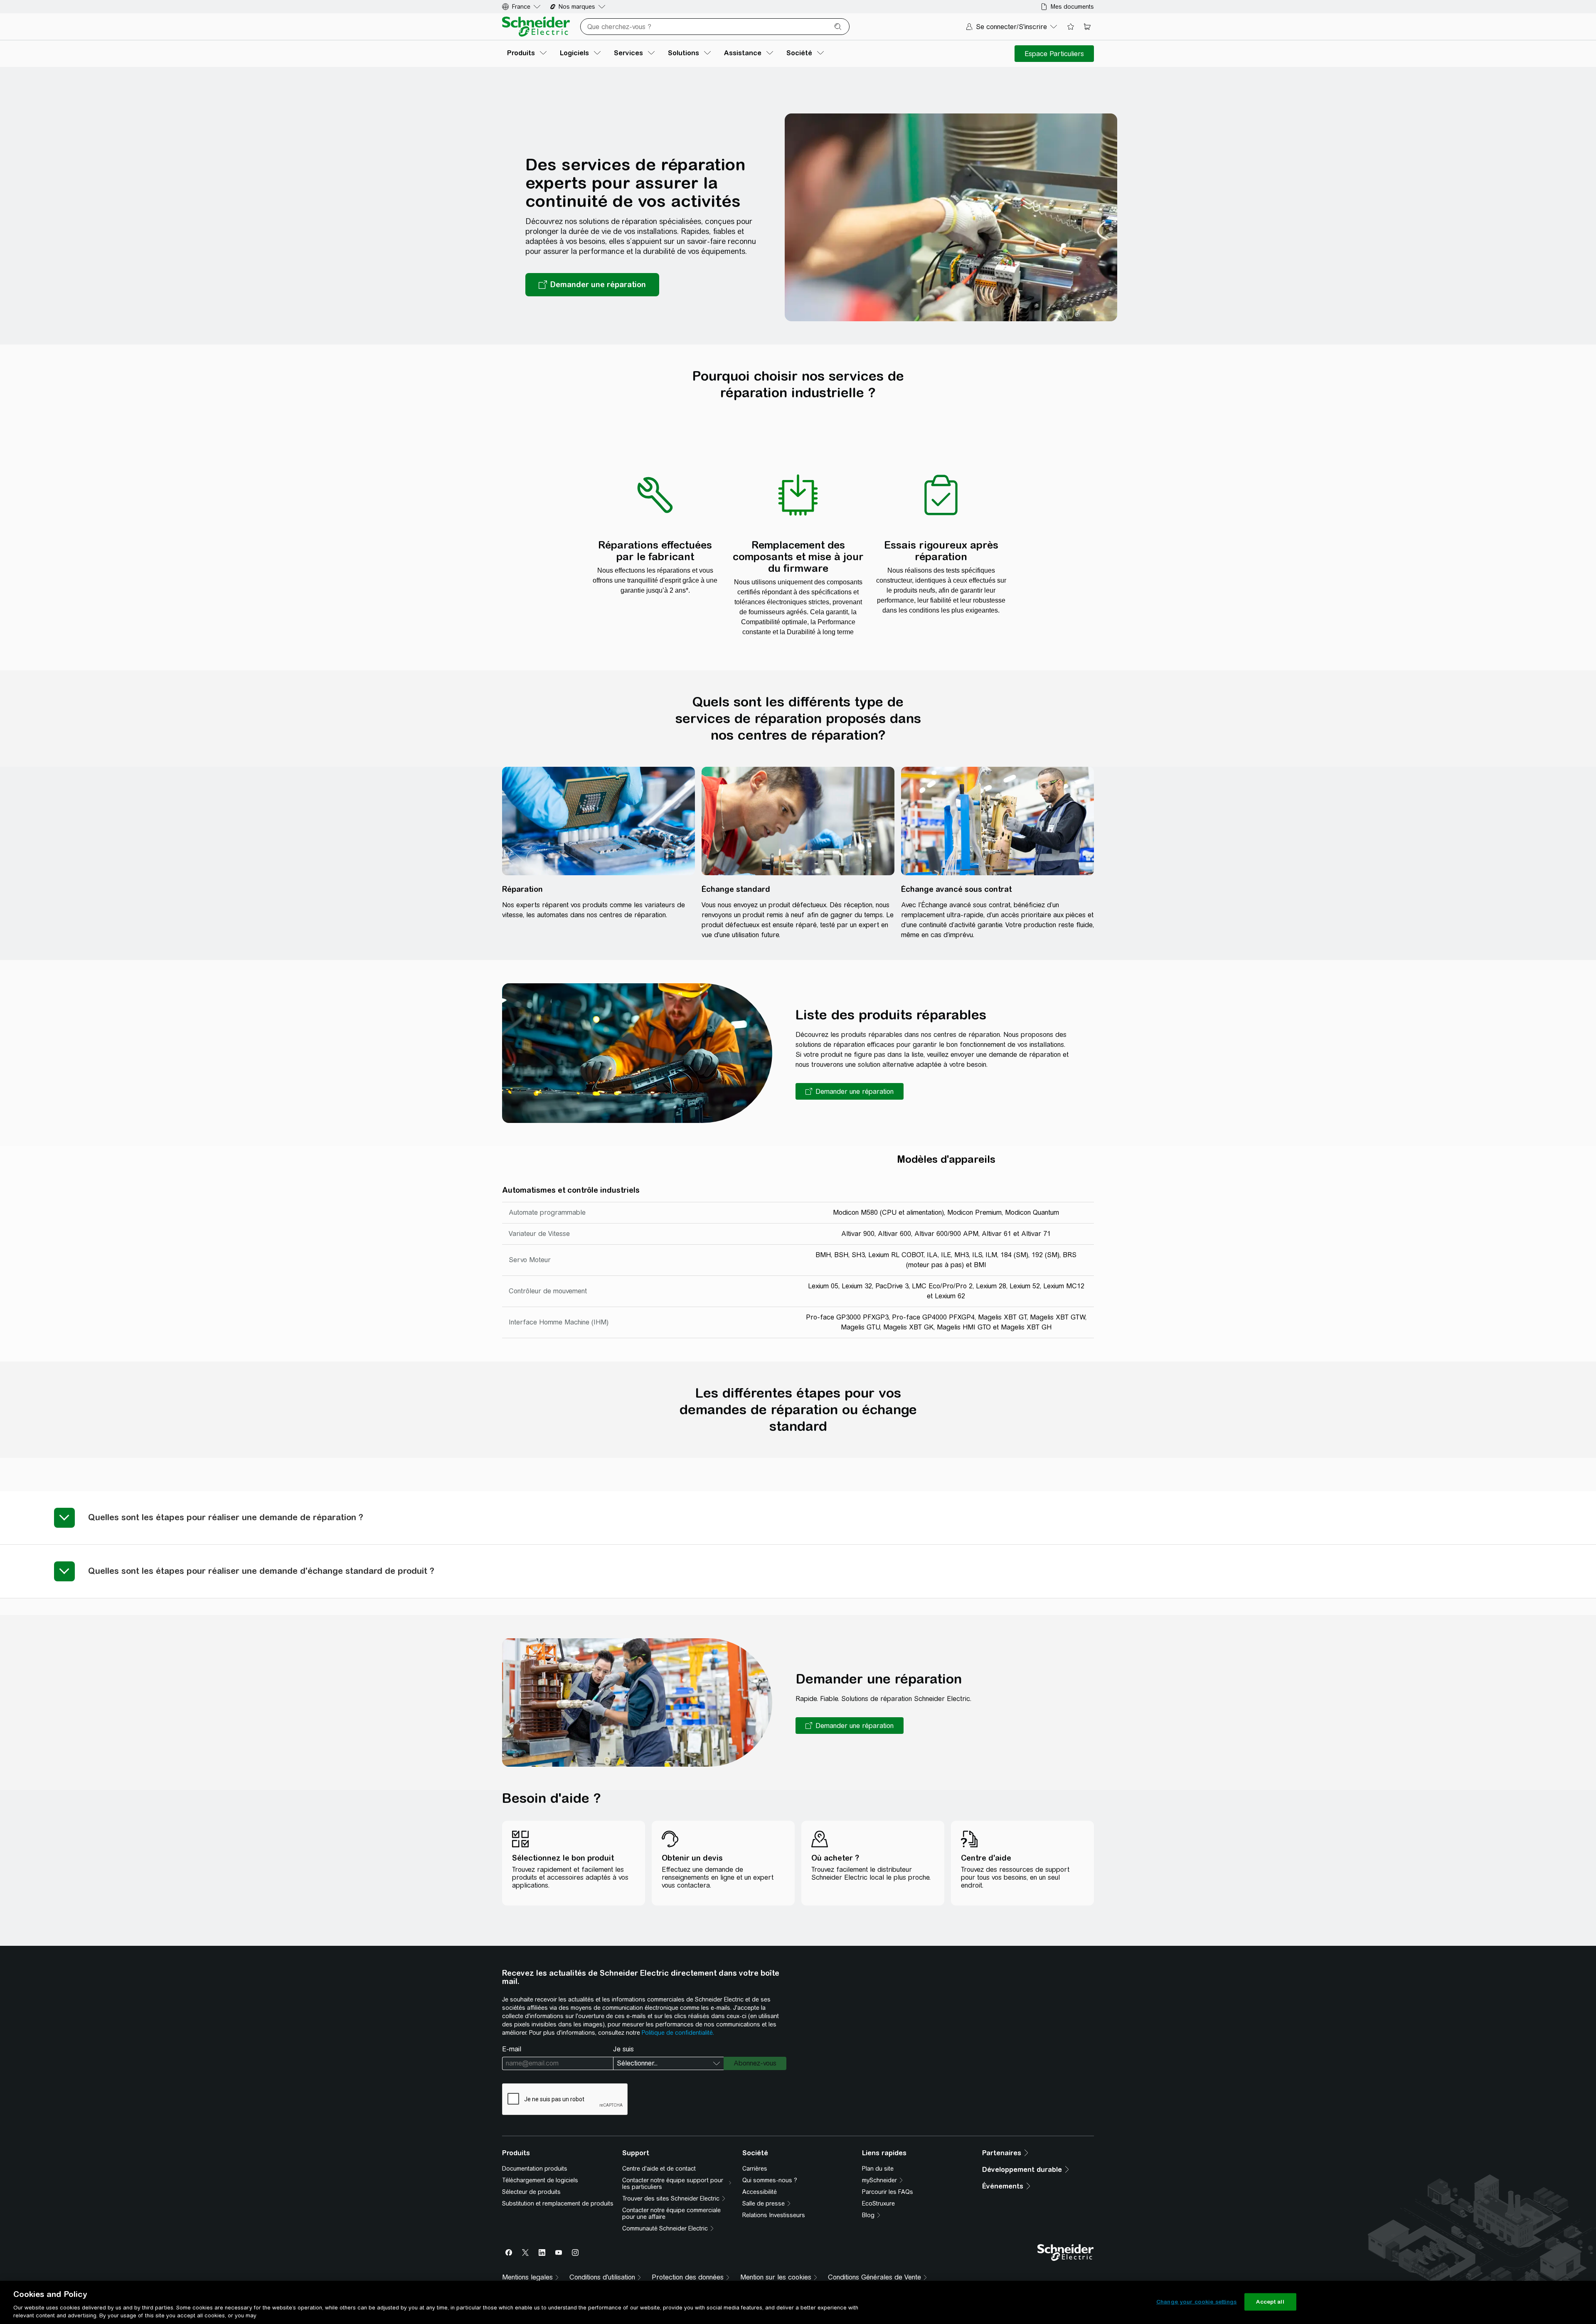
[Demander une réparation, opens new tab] (592, 285)
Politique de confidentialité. (678, 2033)
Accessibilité (760, 2192)
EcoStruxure (878, 2203)
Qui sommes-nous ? (770, 2180)
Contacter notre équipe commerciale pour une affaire (671, 2213)
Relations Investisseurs (774, 2215)
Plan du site (878, 2169)
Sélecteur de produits (531, 2192)
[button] (850, 1091)
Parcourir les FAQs (888, 2192)
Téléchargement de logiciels (540, 2180)
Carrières (755, 2169)
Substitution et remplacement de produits (558, 2203)
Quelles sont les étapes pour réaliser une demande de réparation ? (226, 1517)
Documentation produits (535, 2169)
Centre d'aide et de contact (659, 2169)
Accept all (1270, 2302)
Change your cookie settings (1197, 2302)
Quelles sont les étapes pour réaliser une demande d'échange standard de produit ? (261, 1571)
